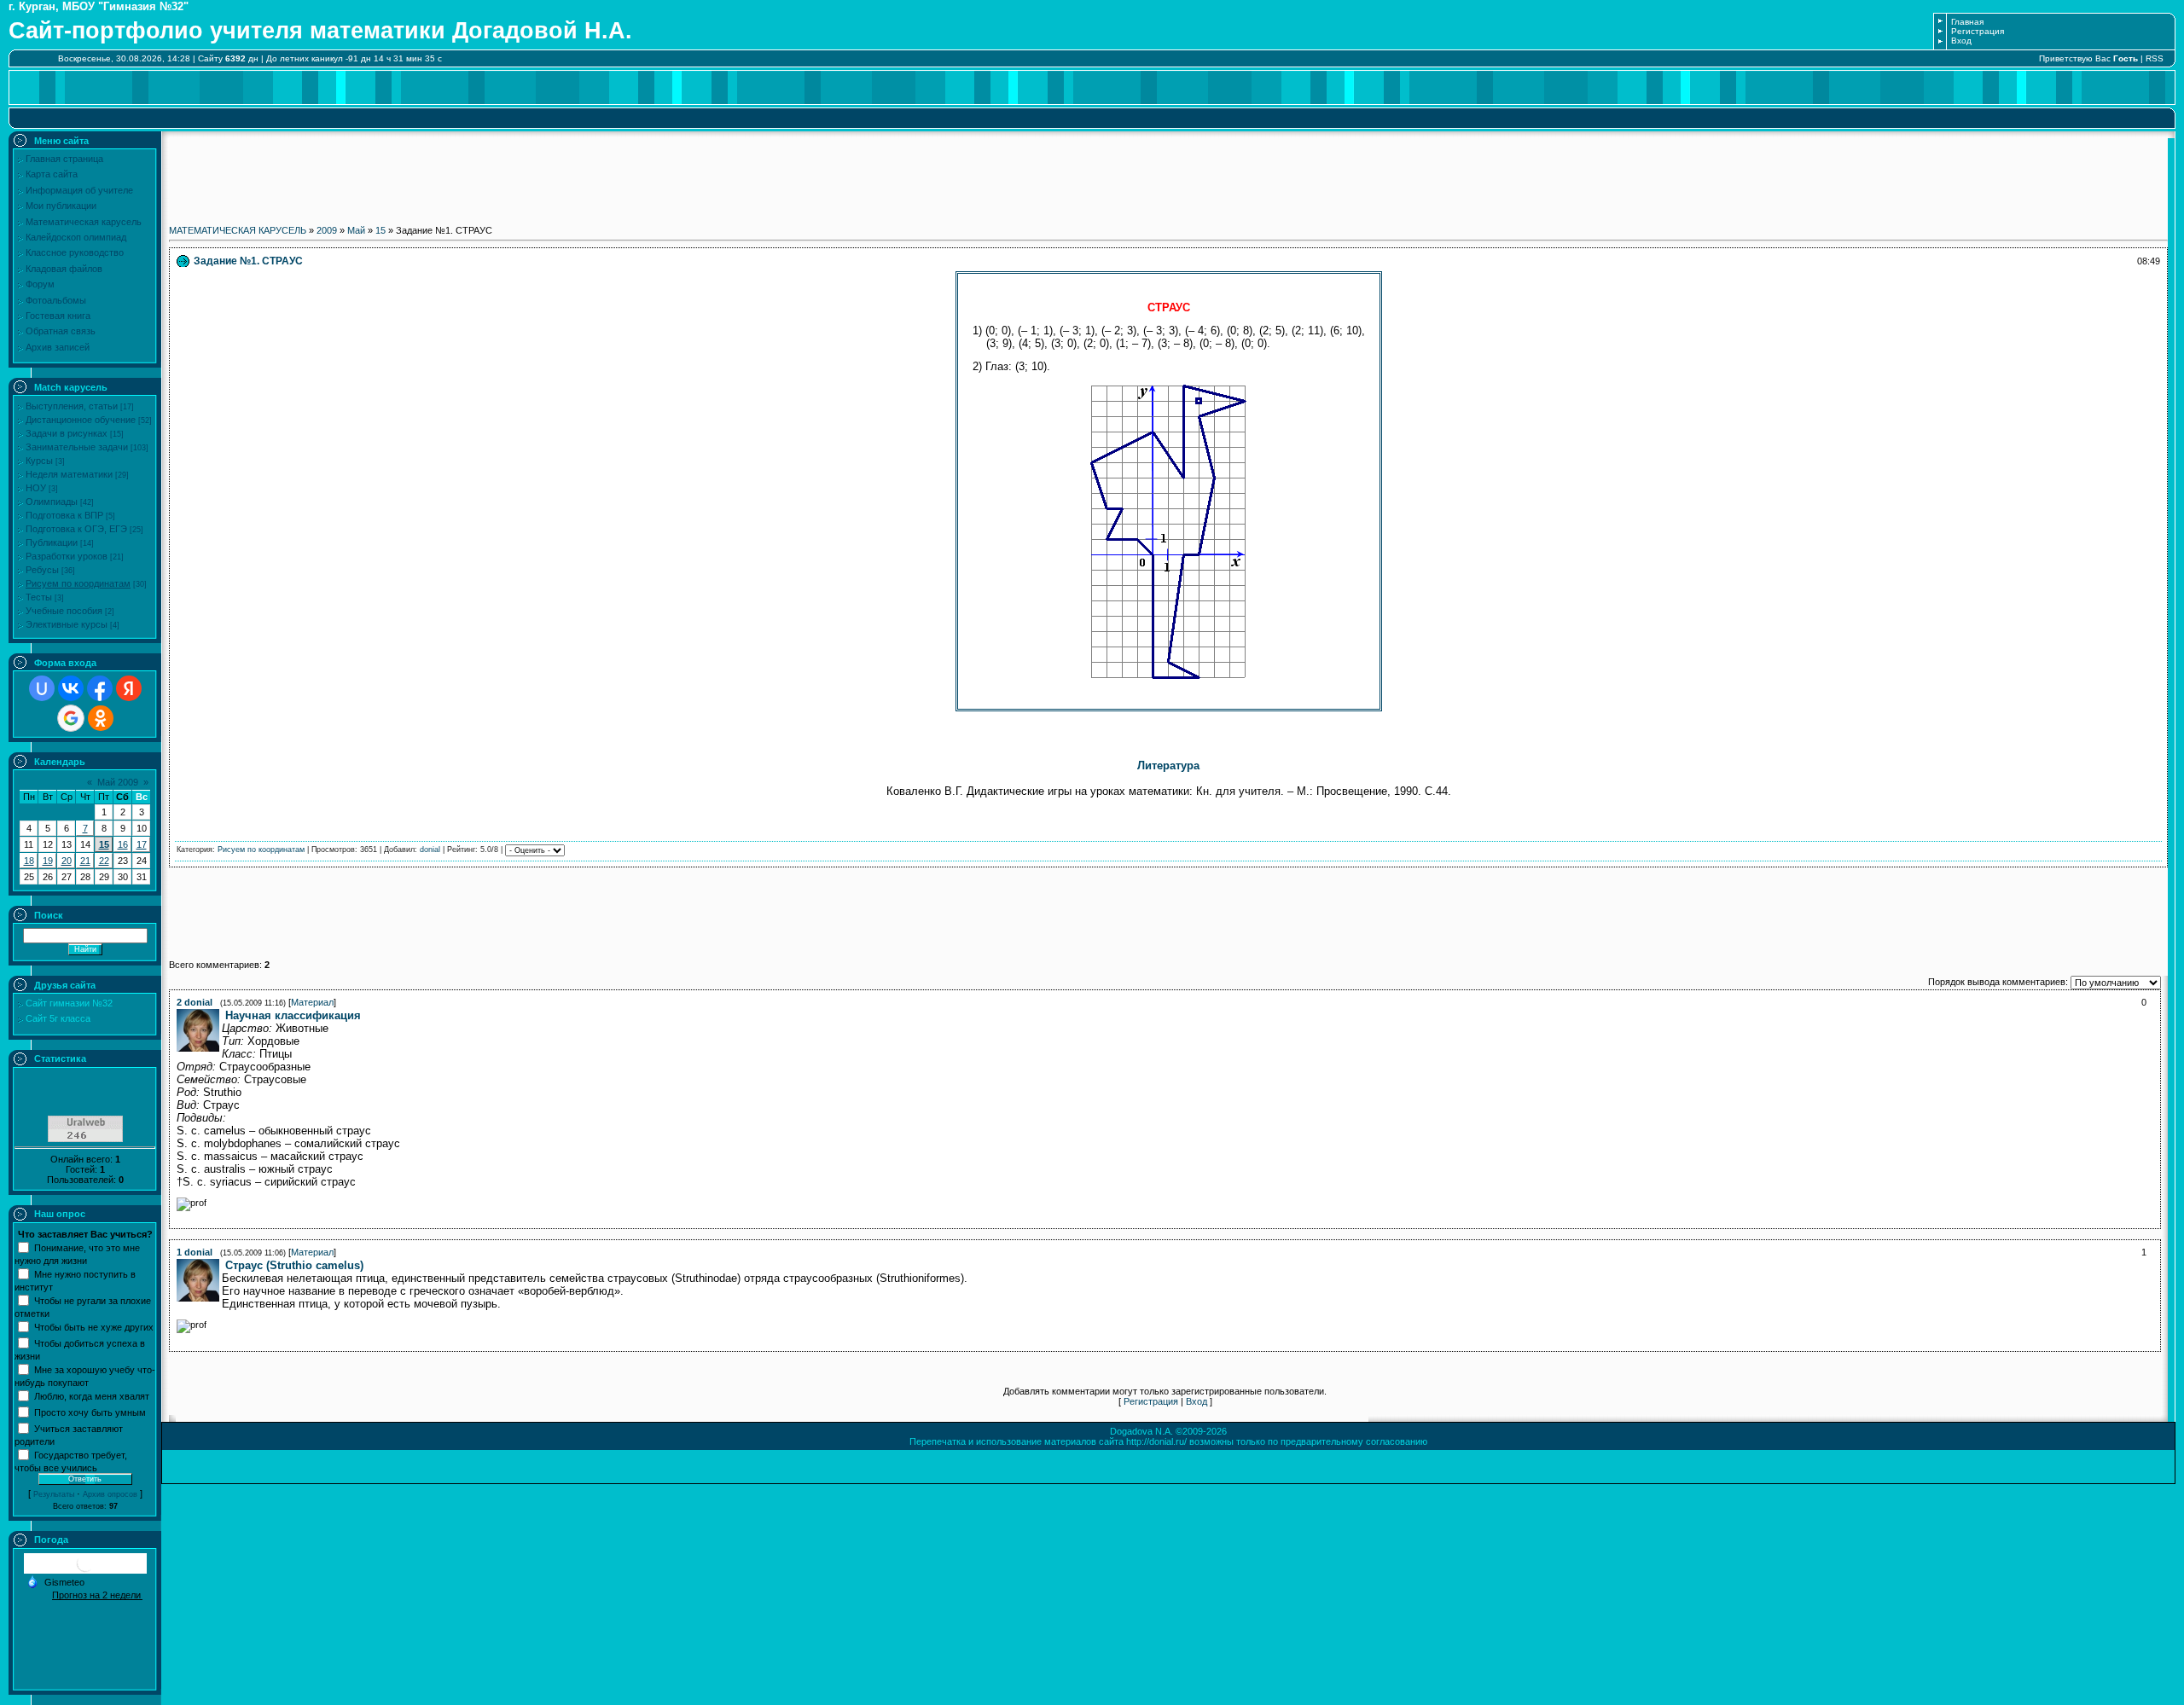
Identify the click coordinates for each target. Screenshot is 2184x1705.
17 (142, 844)
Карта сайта (52, 174)
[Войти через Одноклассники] (101, 718)
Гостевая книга (58, 316)
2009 (327, 230)
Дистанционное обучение (81, 420)
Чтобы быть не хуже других (94, 1326)
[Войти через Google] (71, 718)
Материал (312, 1002)
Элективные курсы (67, 624)
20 (67, 861)
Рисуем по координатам (78, 583)
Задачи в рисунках (67, 433)
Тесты (39, 597)
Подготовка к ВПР (64, 515)
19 (48, 861)
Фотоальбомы (56, 300)
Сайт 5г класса (58, 1018)
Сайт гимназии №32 (69, 1003)
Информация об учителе (79, 190)
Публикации (52, 542)
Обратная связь (61, 331)
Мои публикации (61, 206)
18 (29, 861)
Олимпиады (52, 502)
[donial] (224, 1016)
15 (104, 844)
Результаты (54, 1494)
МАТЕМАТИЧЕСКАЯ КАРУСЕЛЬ (238, 230)
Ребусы (42, 570)
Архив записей (58, 347)
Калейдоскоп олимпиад (76, 237)
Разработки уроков (67, 556)
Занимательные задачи (77, 447)
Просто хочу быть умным (90, 1412)
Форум (40, 284)
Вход (1961, 41)
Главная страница (64, 159)
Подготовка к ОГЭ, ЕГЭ (76, 529)
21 (85, 861)
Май (356, 230)
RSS (2155, 58)
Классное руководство (75, 252)
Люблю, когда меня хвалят (92, 1395)
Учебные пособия (64, 611)
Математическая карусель (84, 222)
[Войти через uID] (42, 688)
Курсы (39, 461)
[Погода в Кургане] (85, 1570)
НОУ (36, 488)
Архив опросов (110, 1494)
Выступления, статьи (72, 406)
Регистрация (1978, 31)
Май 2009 (118, 782)
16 (123, 844)
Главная (1967, 22)
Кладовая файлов (64, 269)
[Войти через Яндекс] (129, 688)
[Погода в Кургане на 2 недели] (97, 1595)
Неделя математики (69, 474)
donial (430, 850)
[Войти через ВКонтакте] (71, 688)
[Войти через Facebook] (100, 688)
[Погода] (55, 1580)
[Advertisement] (1169, 177)
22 (104, 861)
